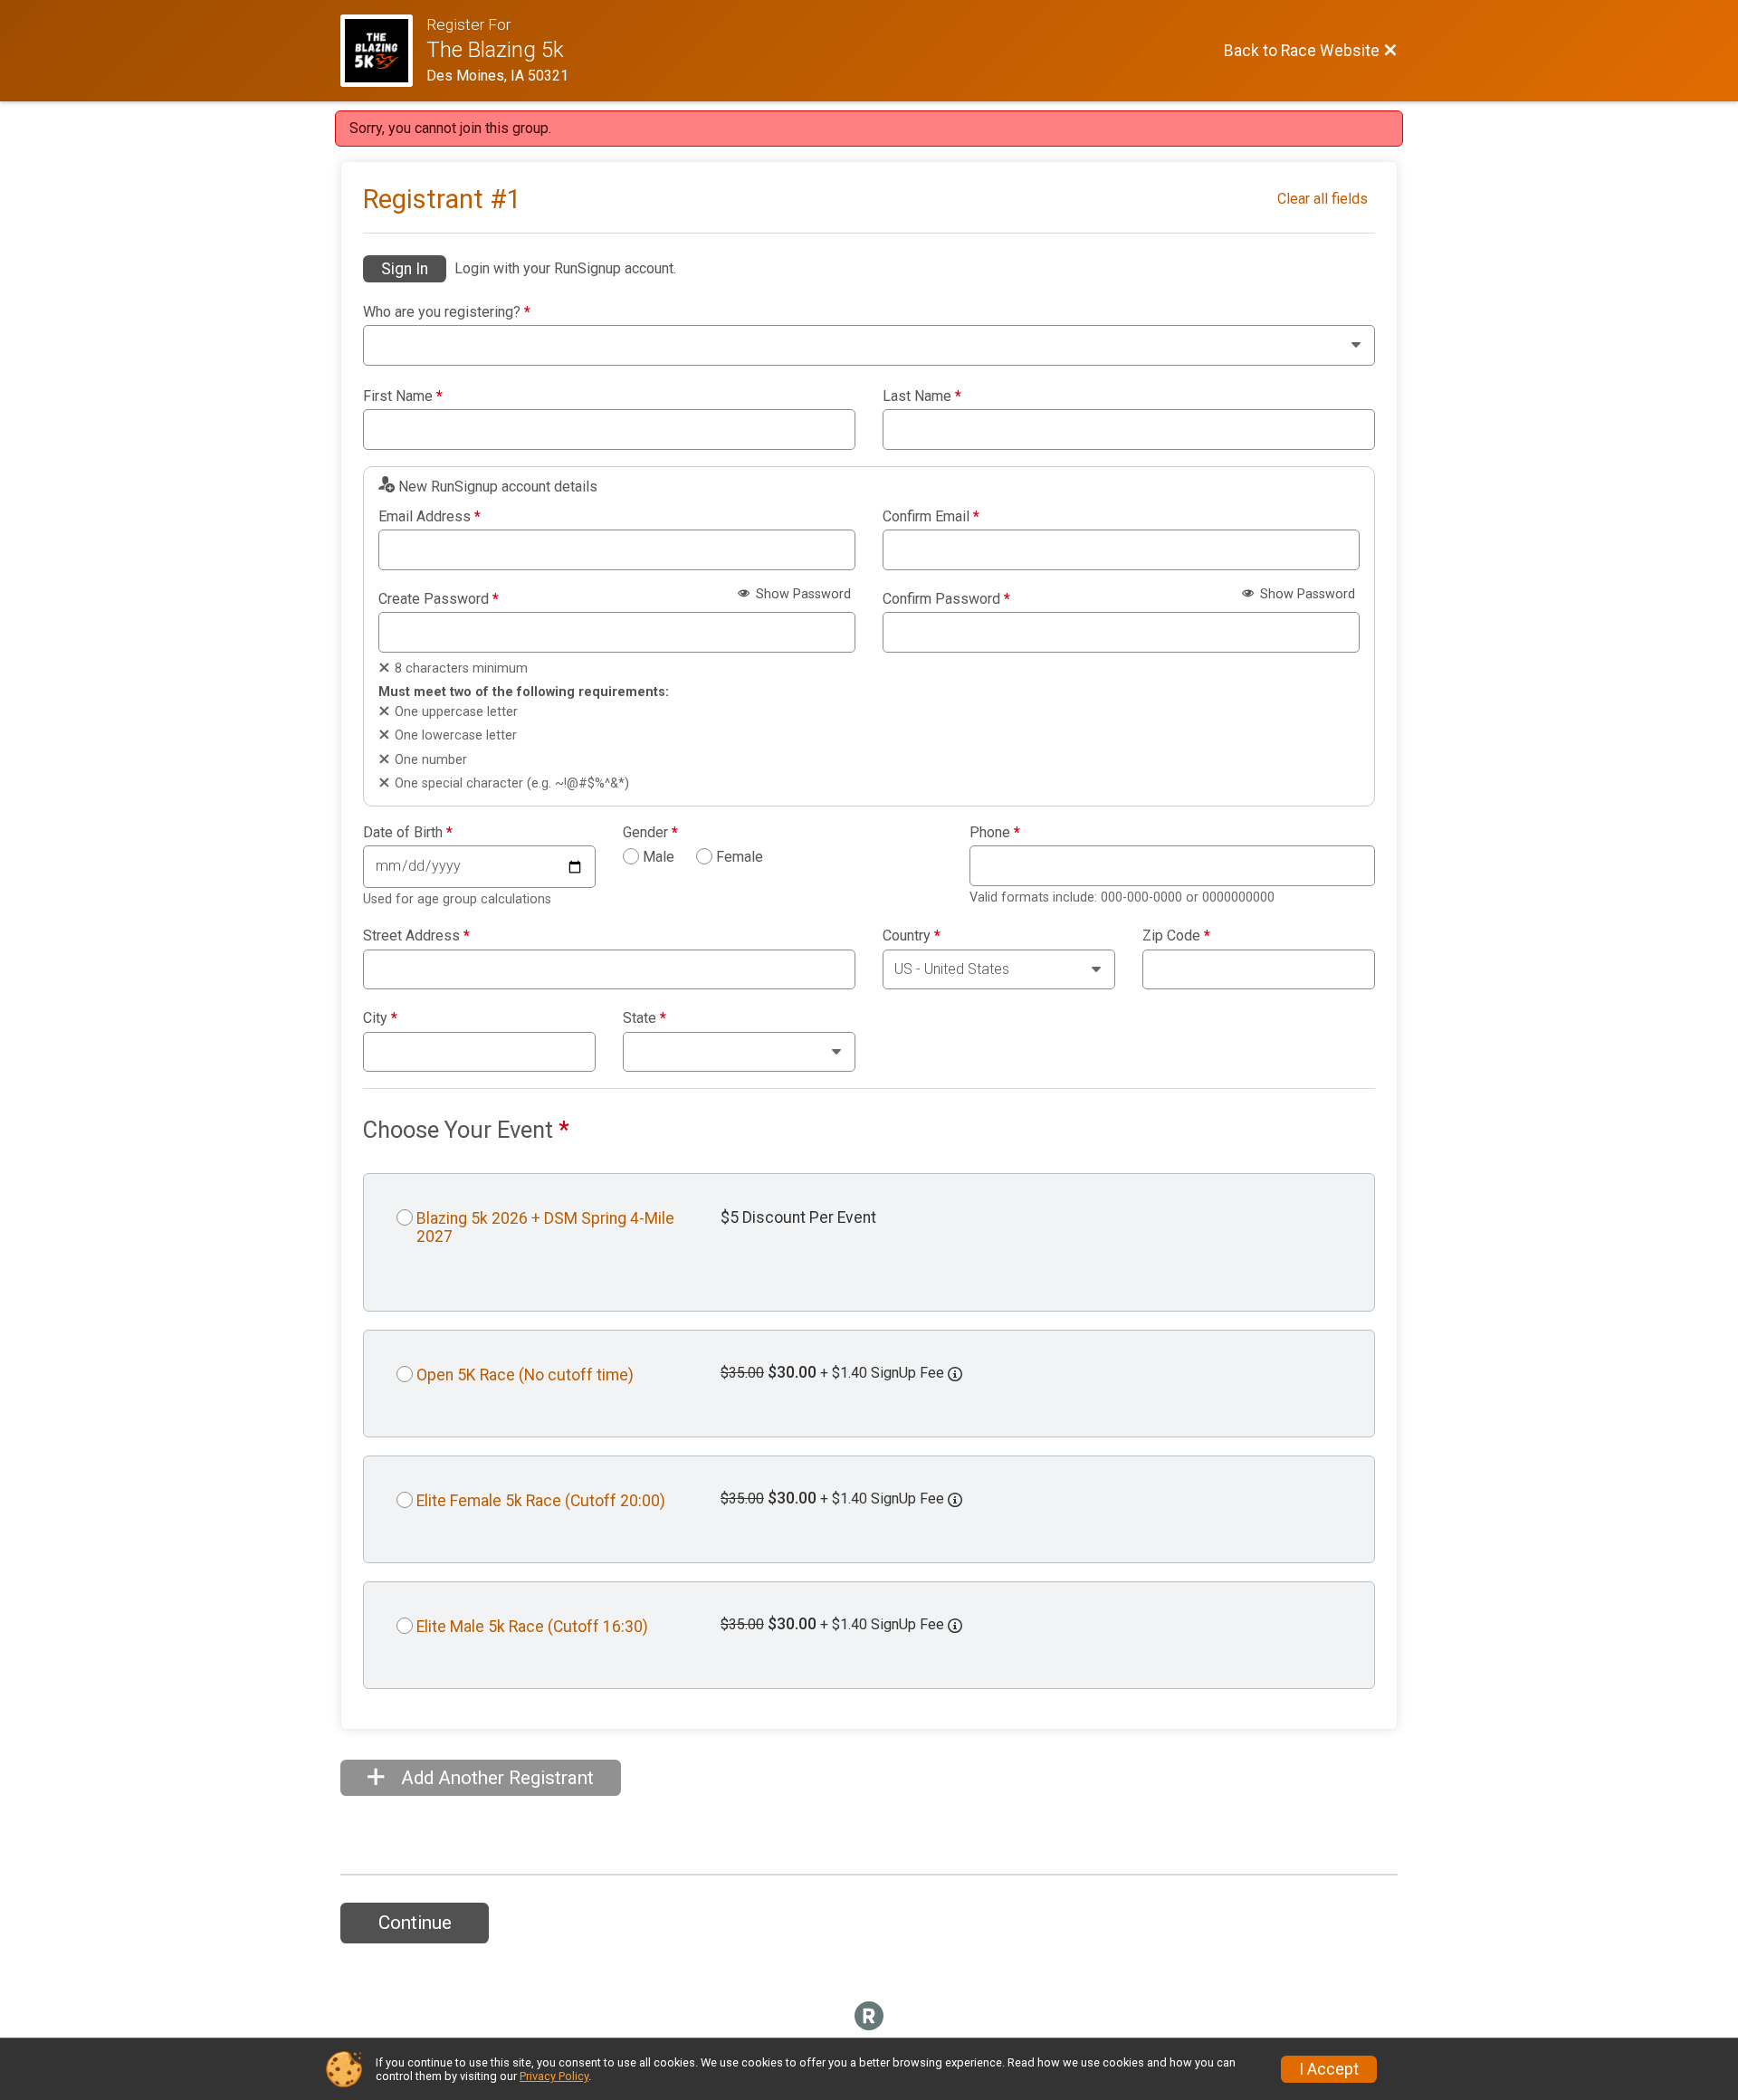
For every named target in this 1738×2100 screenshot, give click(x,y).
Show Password (802, 594)
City (380, 1018)
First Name (403, 396)
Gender (650, 833)
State (645, 1018)
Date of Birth (408, 833)
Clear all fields (1323, 199)
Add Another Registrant (495, 1778)
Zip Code (1176, 936)
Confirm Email (931, 517)
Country (912, 936)
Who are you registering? (447, 312)
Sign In (405, 269)
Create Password (439, 599)
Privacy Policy (554, 2076)
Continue (415, 1923)
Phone (995, 833)
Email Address (430, 517)
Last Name (922, 396)
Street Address (416, 936)
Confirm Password (946, 599)
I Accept (1329, 2069)
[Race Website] (383, 51)
